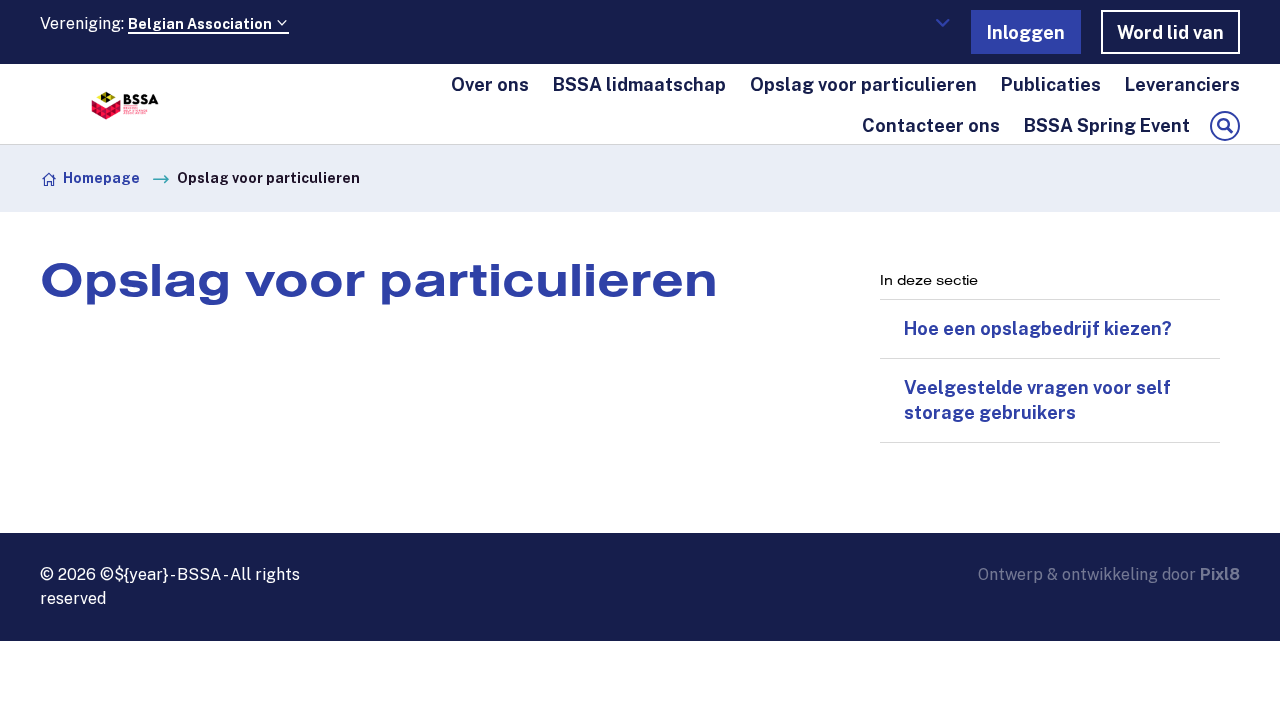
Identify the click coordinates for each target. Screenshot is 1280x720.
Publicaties (1051, 84)
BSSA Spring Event (1107, 125)
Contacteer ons (931, 125)
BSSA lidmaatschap (639, 84)
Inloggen (1026, 32)
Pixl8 (1220, 574)
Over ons (490, 84)
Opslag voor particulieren (863, 84)
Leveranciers (1182, 84)
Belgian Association (201, 24)
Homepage (101, 178)
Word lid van (1170, 32)
